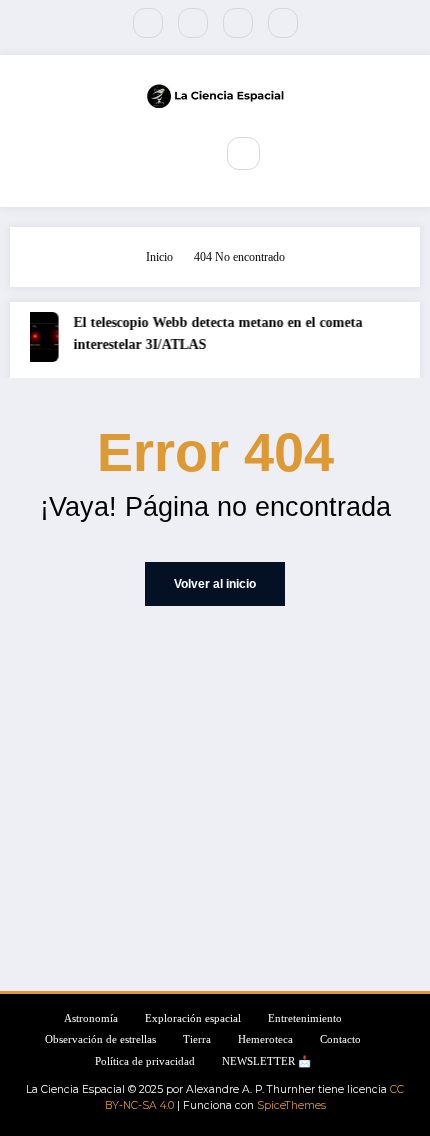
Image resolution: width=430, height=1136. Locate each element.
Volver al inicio (215, 584)
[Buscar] (243, 153)
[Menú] (185, 154)
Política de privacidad (145, 1061)
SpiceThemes (291, 1105)
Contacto (340, 1039)
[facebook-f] (148, 23)
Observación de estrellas (100, 1039)
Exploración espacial (193, 1018)
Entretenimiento (305, 1018)
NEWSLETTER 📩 (266, 1061)
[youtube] (283, 23)
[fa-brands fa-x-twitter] (193, 23)
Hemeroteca (265, 1039)
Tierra (197, 1039)
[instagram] (238, 23)
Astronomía (91, 1018)
